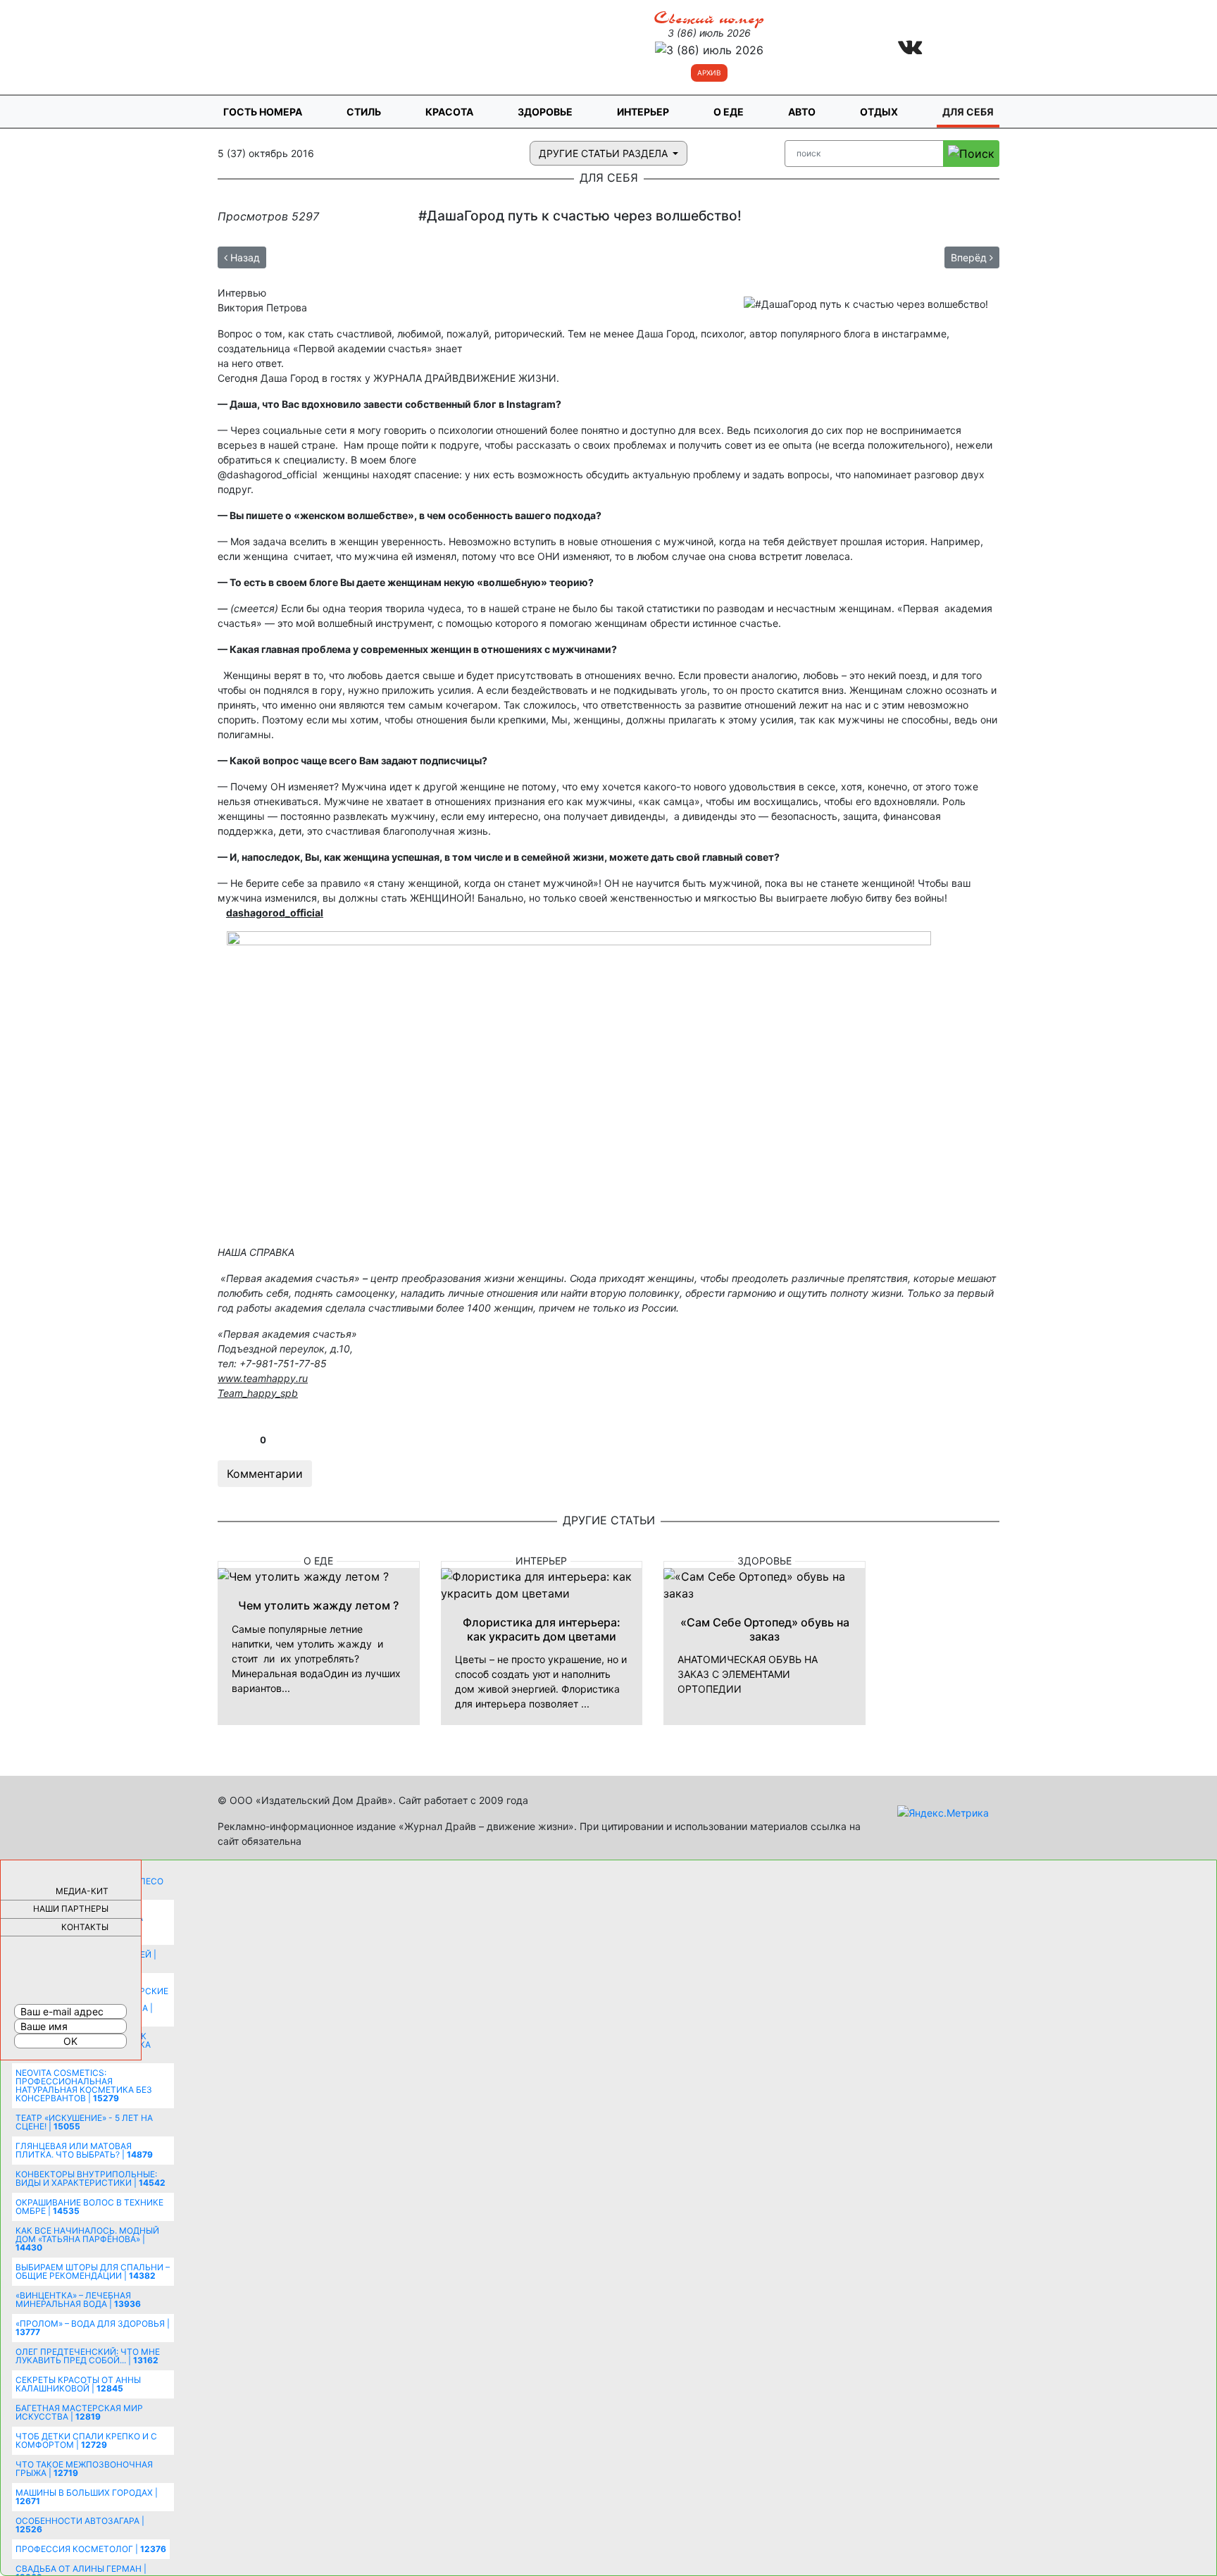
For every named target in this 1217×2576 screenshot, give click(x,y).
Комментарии (265, 1474)
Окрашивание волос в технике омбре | (89, 2207)
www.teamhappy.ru (263, 1378)
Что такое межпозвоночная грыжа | (84, 2469)
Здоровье (545, 112)
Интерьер (643, 112)
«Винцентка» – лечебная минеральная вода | (78, 2300)
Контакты (85, 1927)
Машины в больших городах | (87, 2497)
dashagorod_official (275, 913)
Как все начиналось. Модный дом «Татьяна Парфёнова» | (87, 2239)
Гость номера (263, 112)
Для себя (968, 112)
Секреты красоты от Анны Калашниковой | (78, 2384)
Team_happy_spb (258, 1393)
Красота (449, 112)
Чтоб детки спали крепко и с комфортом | (86, 2440)
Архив (709, 73)
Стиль (364, 112)
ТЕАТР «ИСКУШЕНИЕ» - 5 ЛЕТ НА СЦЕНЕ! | (84, 2122)
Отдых (879, 112)
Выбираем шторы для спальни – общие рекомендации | (93, 2271)
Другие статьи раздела (605, 153)
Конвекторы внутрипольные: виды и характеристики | (91, 2178)
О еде (729, 112)
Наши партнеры (71, 1909)
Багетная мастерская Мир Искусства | (79, 2412)
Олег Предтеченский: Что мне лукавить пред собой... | (88, 2356)
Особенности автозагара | (80, 2525)
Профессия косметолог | (91, 2549)
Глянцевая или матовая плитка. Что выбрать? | (84, 2150)
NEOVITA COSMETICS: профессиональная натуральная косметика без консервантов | (84, 2085)
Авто (802, 112)
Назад (244, 257)
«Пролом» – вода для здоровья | (93, 2328)
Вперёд (970, 257)
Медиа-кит (82, 1891)
